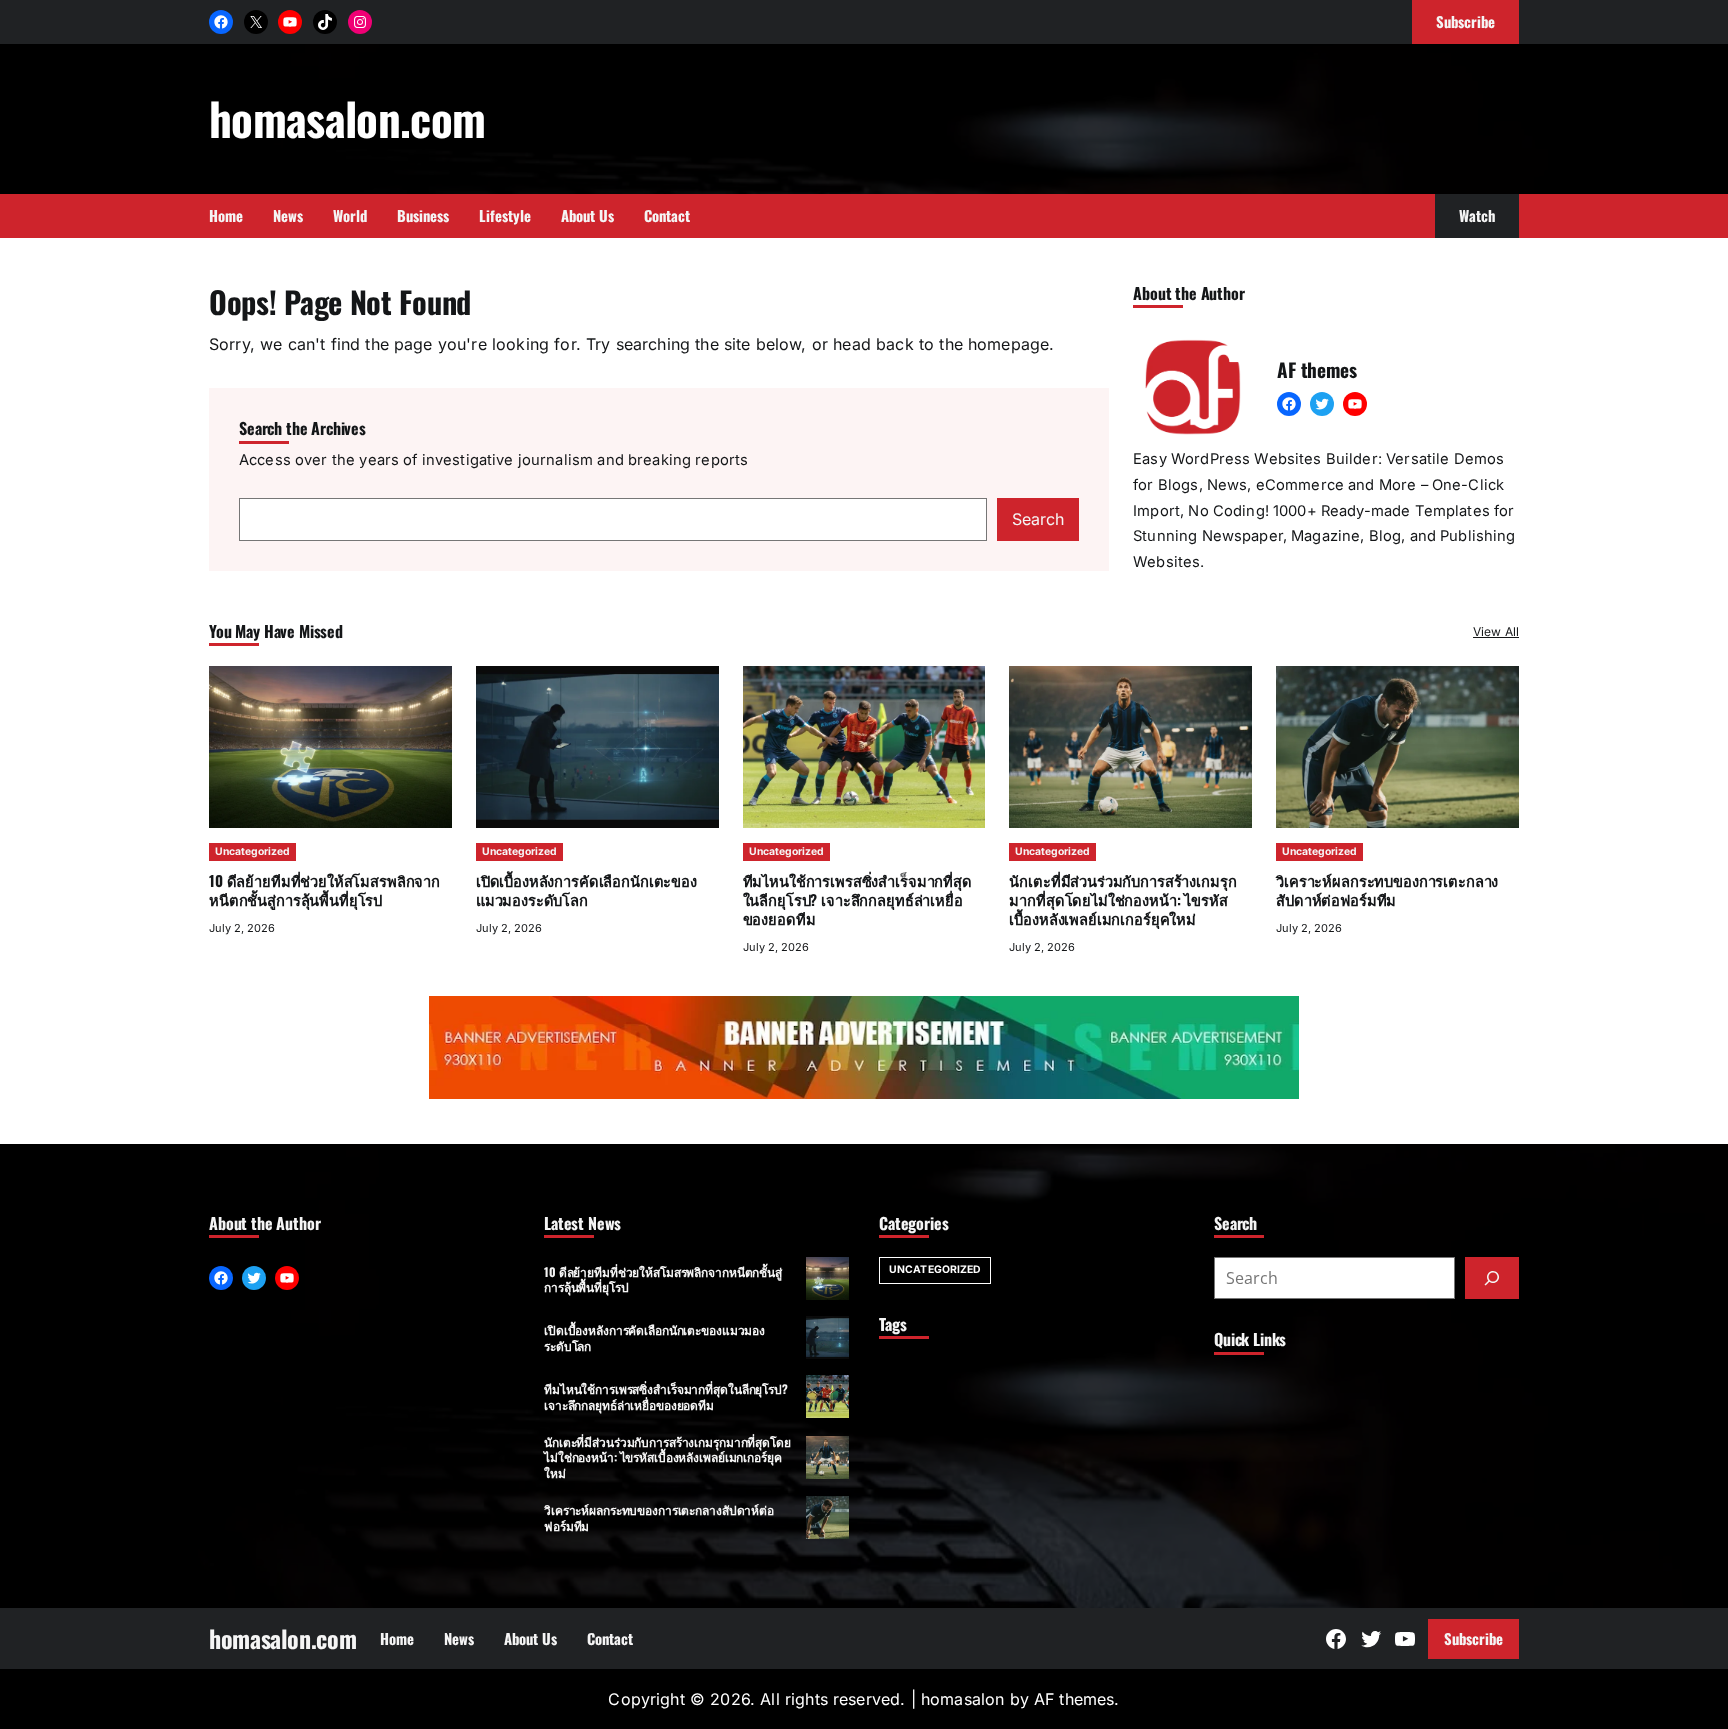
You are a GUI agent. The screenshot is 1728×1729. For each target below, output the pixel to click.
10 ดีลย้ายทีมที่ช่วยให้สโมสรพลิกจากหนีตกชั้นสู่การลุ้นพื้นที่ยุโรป (324, 889)
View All (1496, 631)
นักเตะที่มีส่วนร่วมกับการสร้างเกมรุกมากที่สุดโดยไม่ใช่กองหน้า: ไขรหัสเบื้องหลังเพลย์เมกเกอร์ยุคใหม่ (1122, 899)
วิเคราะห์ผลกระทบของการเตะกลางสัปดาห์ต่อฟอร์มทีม (1387, 889)
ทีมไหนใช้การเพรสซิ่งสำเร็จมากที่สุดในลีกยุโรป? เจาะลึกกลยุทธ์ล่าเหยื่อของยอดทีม (857, 899)
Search (1038, 519)
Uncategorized (252, 851)
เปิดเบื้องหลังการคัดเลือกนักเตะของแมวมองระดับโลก (586, 889)
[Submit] (1492, 1278)
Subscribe (1473, 1638)
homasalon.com (347, 117)
